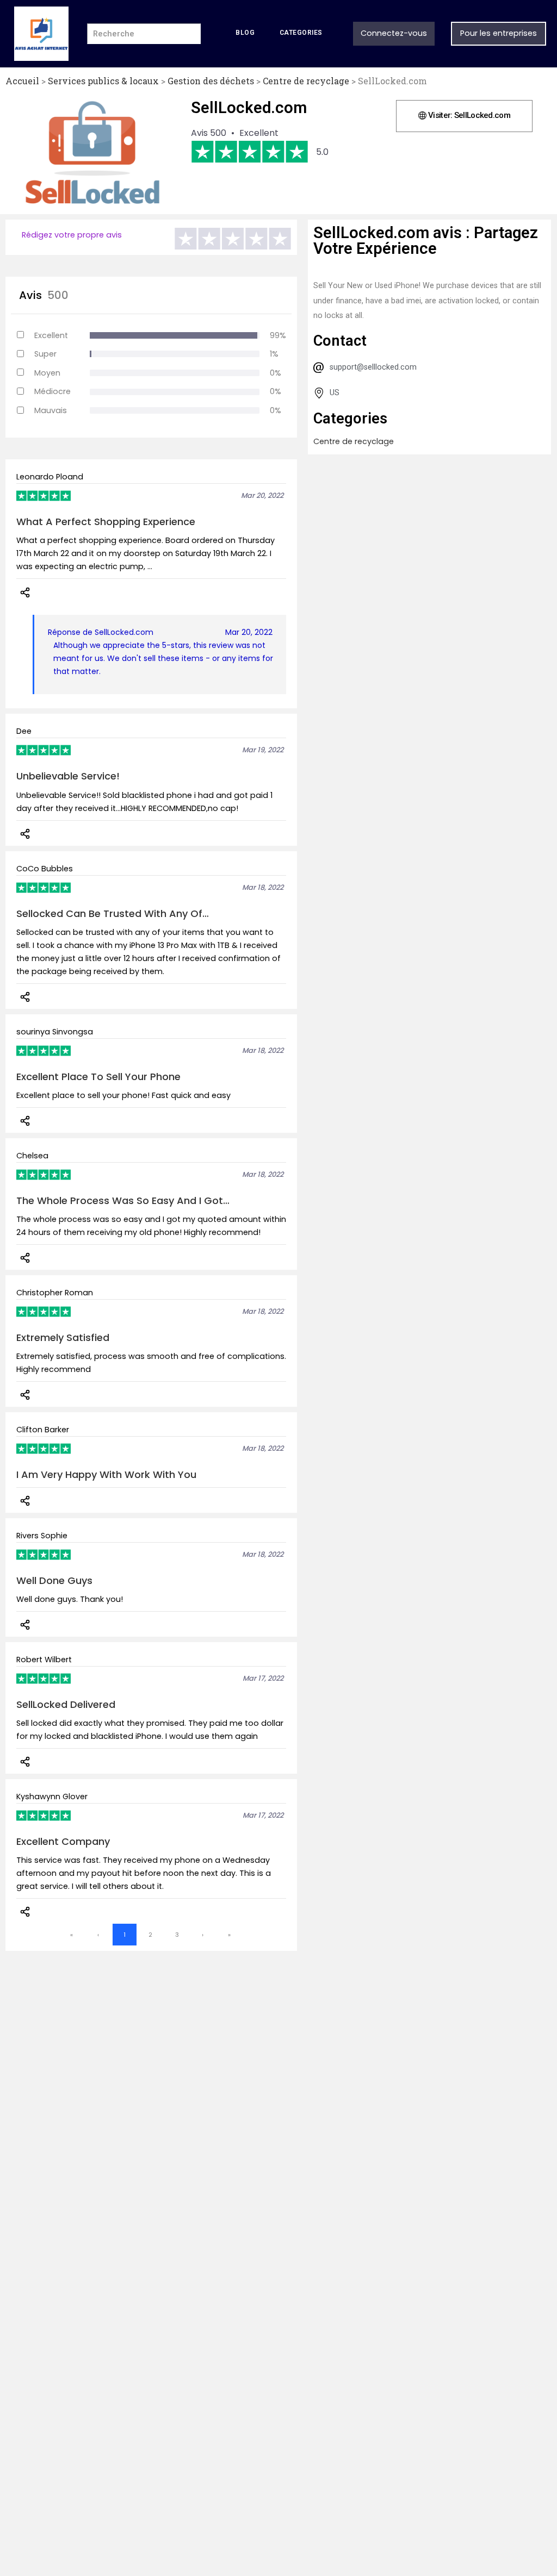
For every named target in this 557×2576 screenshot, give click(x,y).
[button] (464, 116)
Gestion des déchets (211, 81)
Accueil (22, 81)
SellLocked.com (249, 108)
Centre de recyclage (306, 81)
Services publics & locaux (103, 81)
